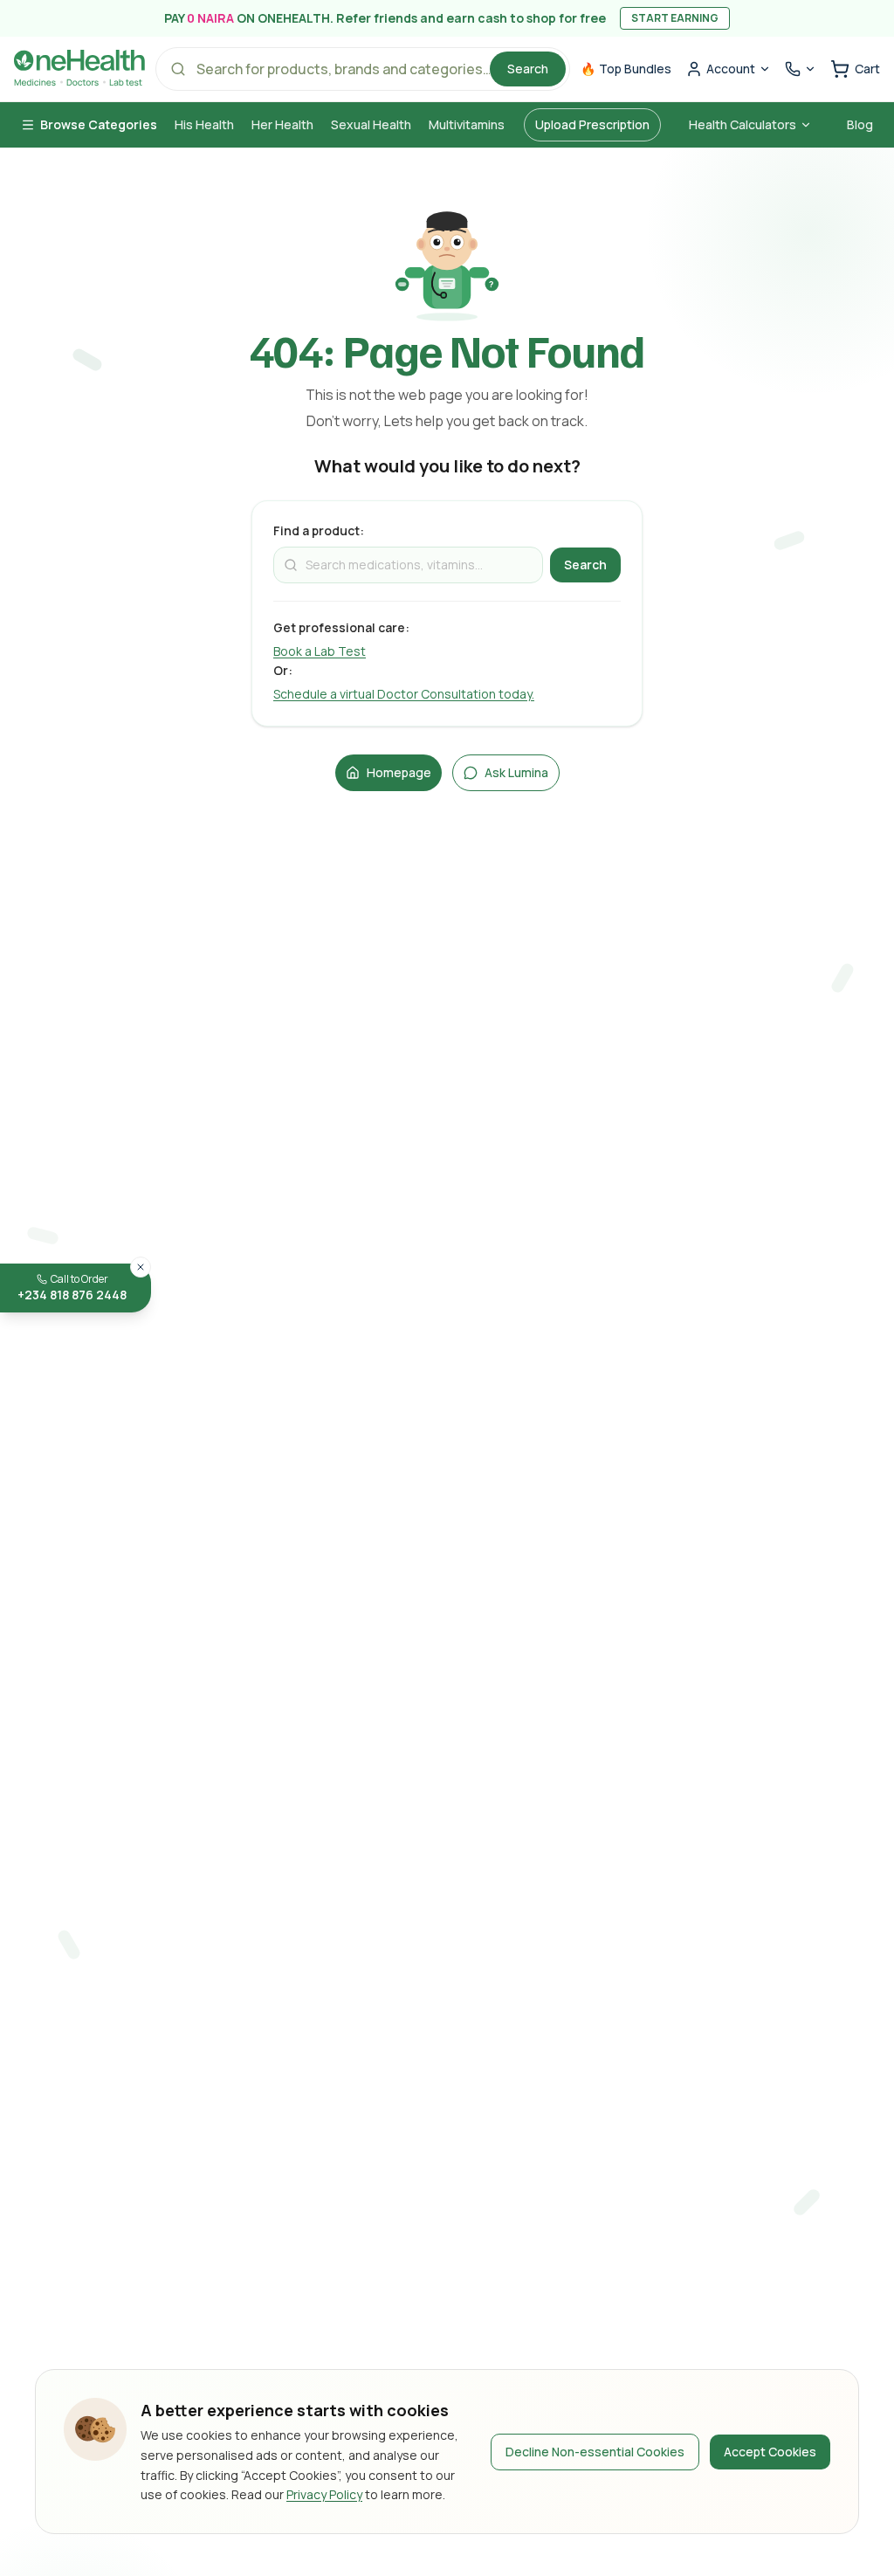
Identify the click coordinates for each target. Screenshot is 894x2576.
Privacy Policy (324, 2494)
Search (528, 69)
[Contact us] (801, 69)
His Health (204, 124)
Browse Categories (99, 124)
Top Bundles (626, 69)
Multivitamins (467, 124)
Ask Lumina (516, 772)
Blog (860, 124)
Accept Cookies (770, 2452)
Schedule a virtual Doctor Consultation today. (404, 694)
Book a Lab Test (320, 651)
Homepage (399, 772)
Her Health (282, 124)
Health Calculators (743, 124)
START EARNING (675, 18)
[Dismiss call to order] (141, 1267)
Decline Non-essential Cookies (595, 2452)
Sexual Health (371, 124)
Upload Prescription (592, 124)
